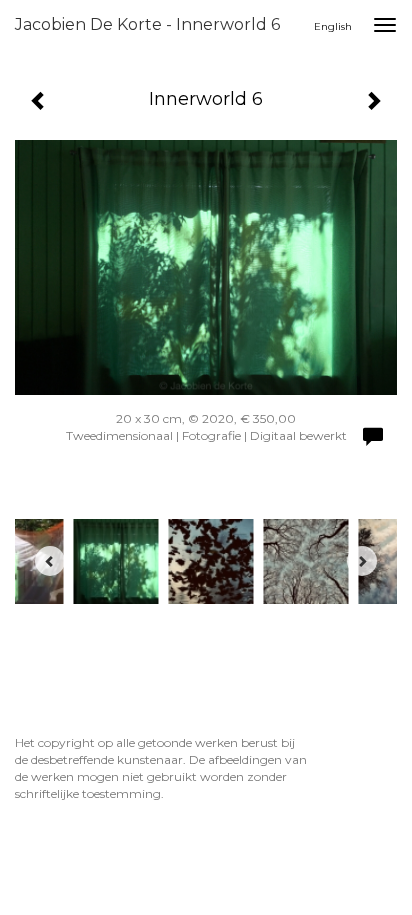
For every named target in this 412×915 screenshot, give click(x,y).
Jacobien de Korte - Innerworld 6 (147, 24)
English (333, 26)
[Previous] (50, 561)
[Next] (362, 561)
